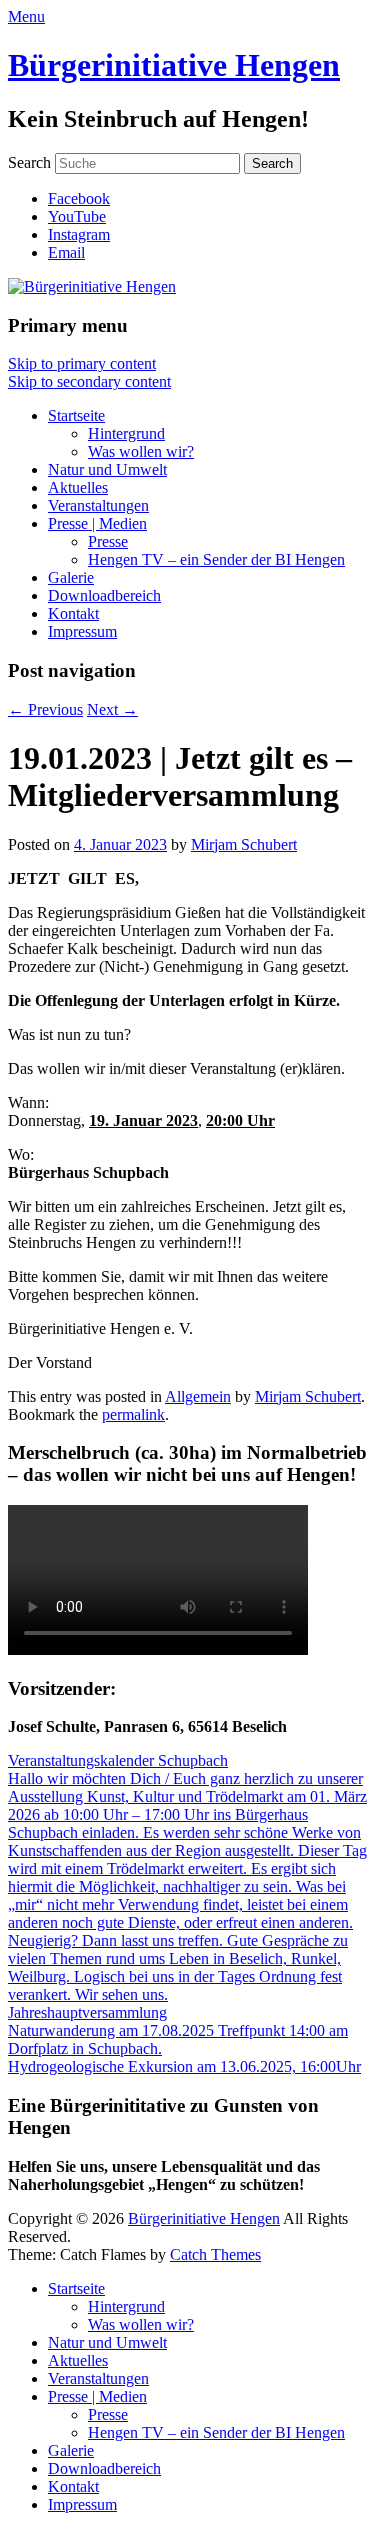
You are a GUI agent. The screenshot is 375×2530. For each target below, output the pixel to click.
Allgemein (198, 1396)
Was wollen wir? (141, 451)
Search (29, 162)
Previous (45, 709)
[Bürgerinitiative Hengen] (92, 286)
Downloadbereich (104, 595)
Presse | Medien (97, 523)
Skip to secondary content (89, 381)
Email (66, 252)
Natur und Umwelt (107, 469)
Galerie (71, 577)
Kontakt (73, 613)
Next (112, 709)
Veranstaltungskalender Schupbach (118, 1760)
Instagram (79, 234)
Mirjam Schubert (244, 844)
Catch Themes (215, 2254)
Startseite (76, 415)
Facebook (79, 198)
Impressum (82, 631)
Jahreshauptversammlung (87, 2012)
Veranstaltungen (98, 505)
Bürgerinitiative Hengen (174, 65)
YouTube (77, 216)
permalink (133, 1414)
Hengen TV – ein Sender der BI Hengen (216, 559)
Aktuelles (78, 487)
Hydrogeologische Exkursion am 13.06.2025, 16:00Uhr (184, 2066)
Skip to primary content (82, 363)
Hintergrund (126, 433)
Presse (108, 541)
